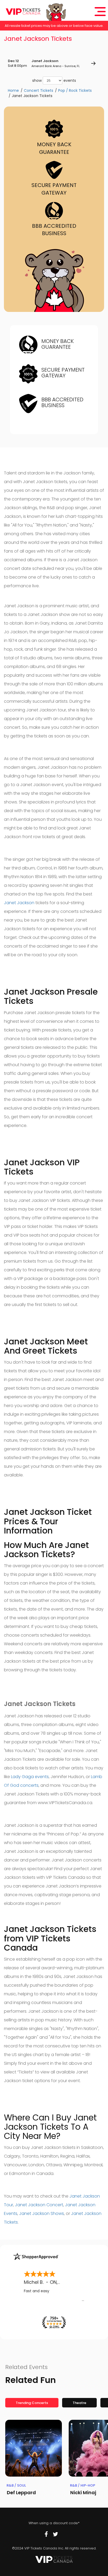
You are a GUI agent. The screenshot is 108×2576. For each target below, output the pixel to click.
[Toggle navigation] (100, 12)
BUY (93, 63)
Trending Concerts (32, 2403)
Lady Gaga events (30, 1777)
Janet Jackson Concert (39, 2205)
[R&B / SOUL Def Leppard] (34, 2448)
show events (54, 80)
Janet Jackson (19, 903)
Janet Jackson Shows (42, 2213)
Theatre (79, 2403)
